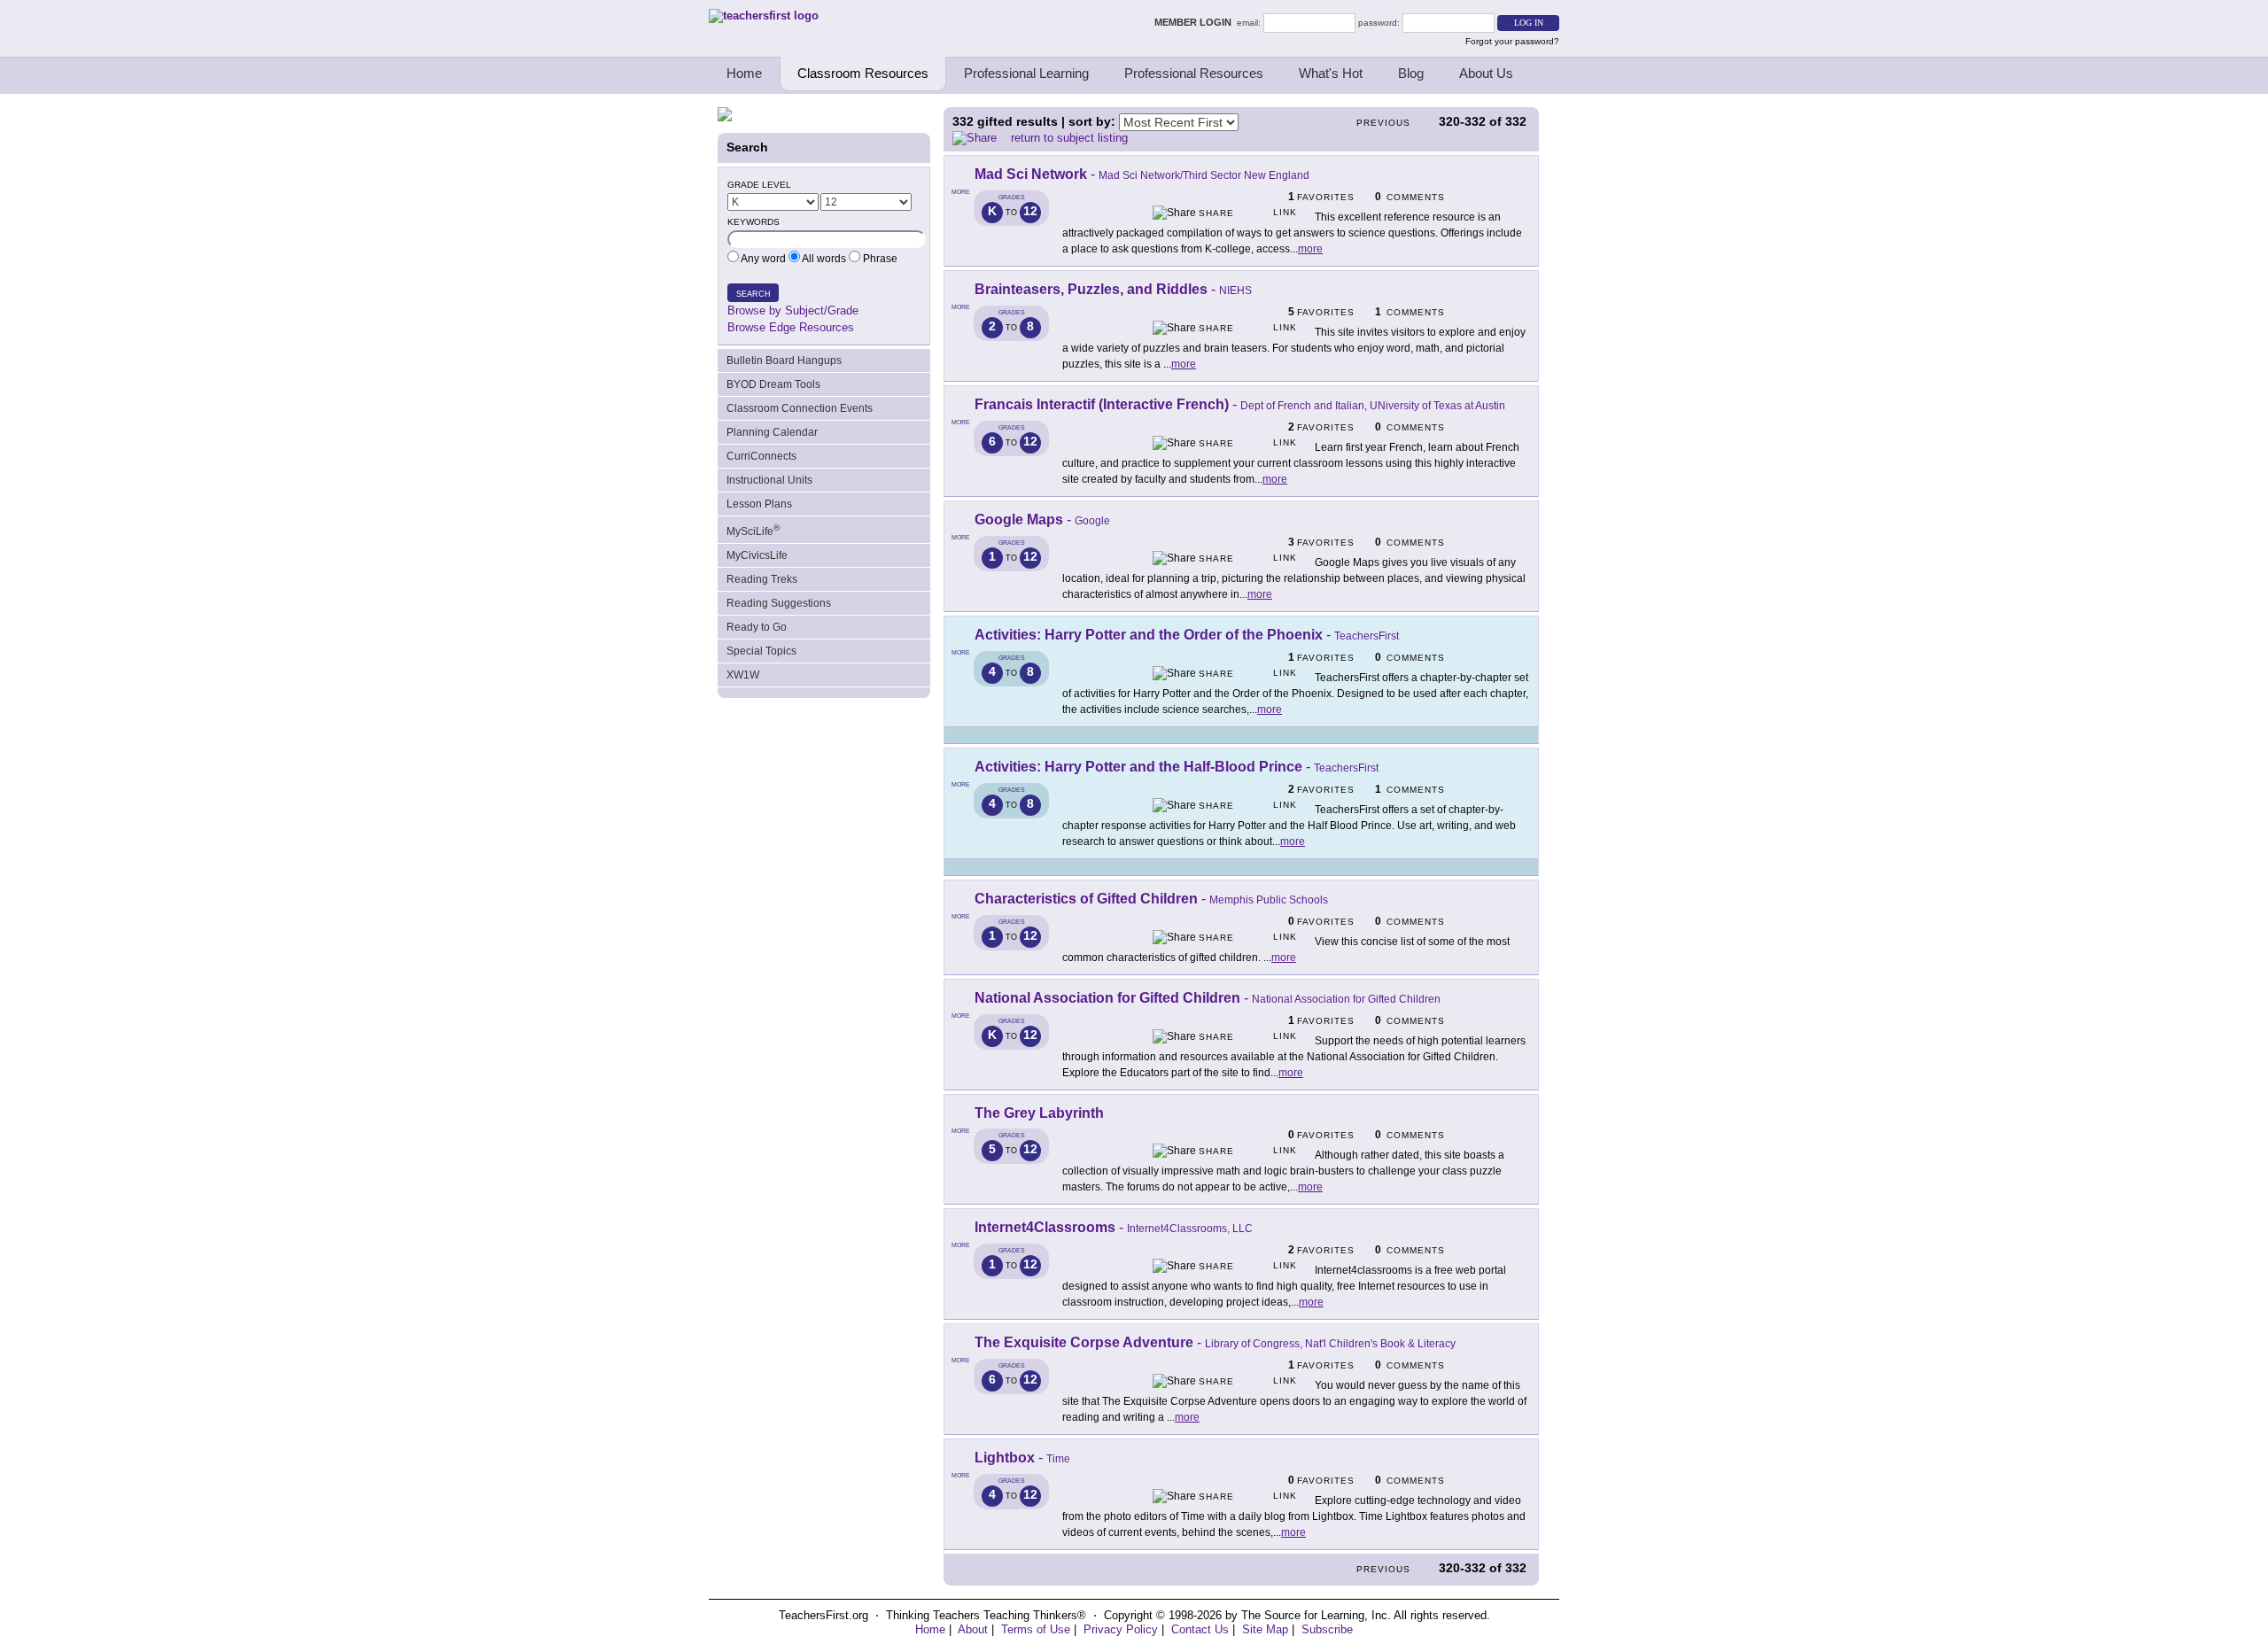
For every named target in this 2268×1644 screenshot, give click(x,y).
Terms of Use (1036, 1629)
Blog (1411, 73)
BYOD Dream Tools (773, 384)
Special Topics (761, 651)
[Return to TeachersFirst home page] (764, 16)
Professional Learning (1026, 73)
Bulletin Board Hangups (784, 361)
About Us (1486, 73)
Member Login (1196, 22)
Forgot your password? (1512, 41)
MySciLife (753, 530)
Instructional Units (769, 480)
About (973, 1629)
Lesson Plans (759, 504)
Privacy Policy (1121, 1629)
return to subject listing (1069, 138)
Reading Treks (762, 579)
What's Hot (1331, 73)
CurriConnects (761, 456)
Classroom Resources (863, 73)
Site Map (1265, 1629)
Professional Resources (1194, 73)
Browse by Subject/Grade (793, 310)
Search (753, 294)
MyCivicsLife (757, 555)
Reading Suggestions (779, 603)
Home (744, 73)
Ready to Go (757, 627)
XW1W (743, 675)
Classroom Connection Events (800, 408)
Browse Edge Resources (791, 327)
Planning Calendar (772, 432)
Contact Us (1200, 1629)
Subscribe (1327, 1629)
